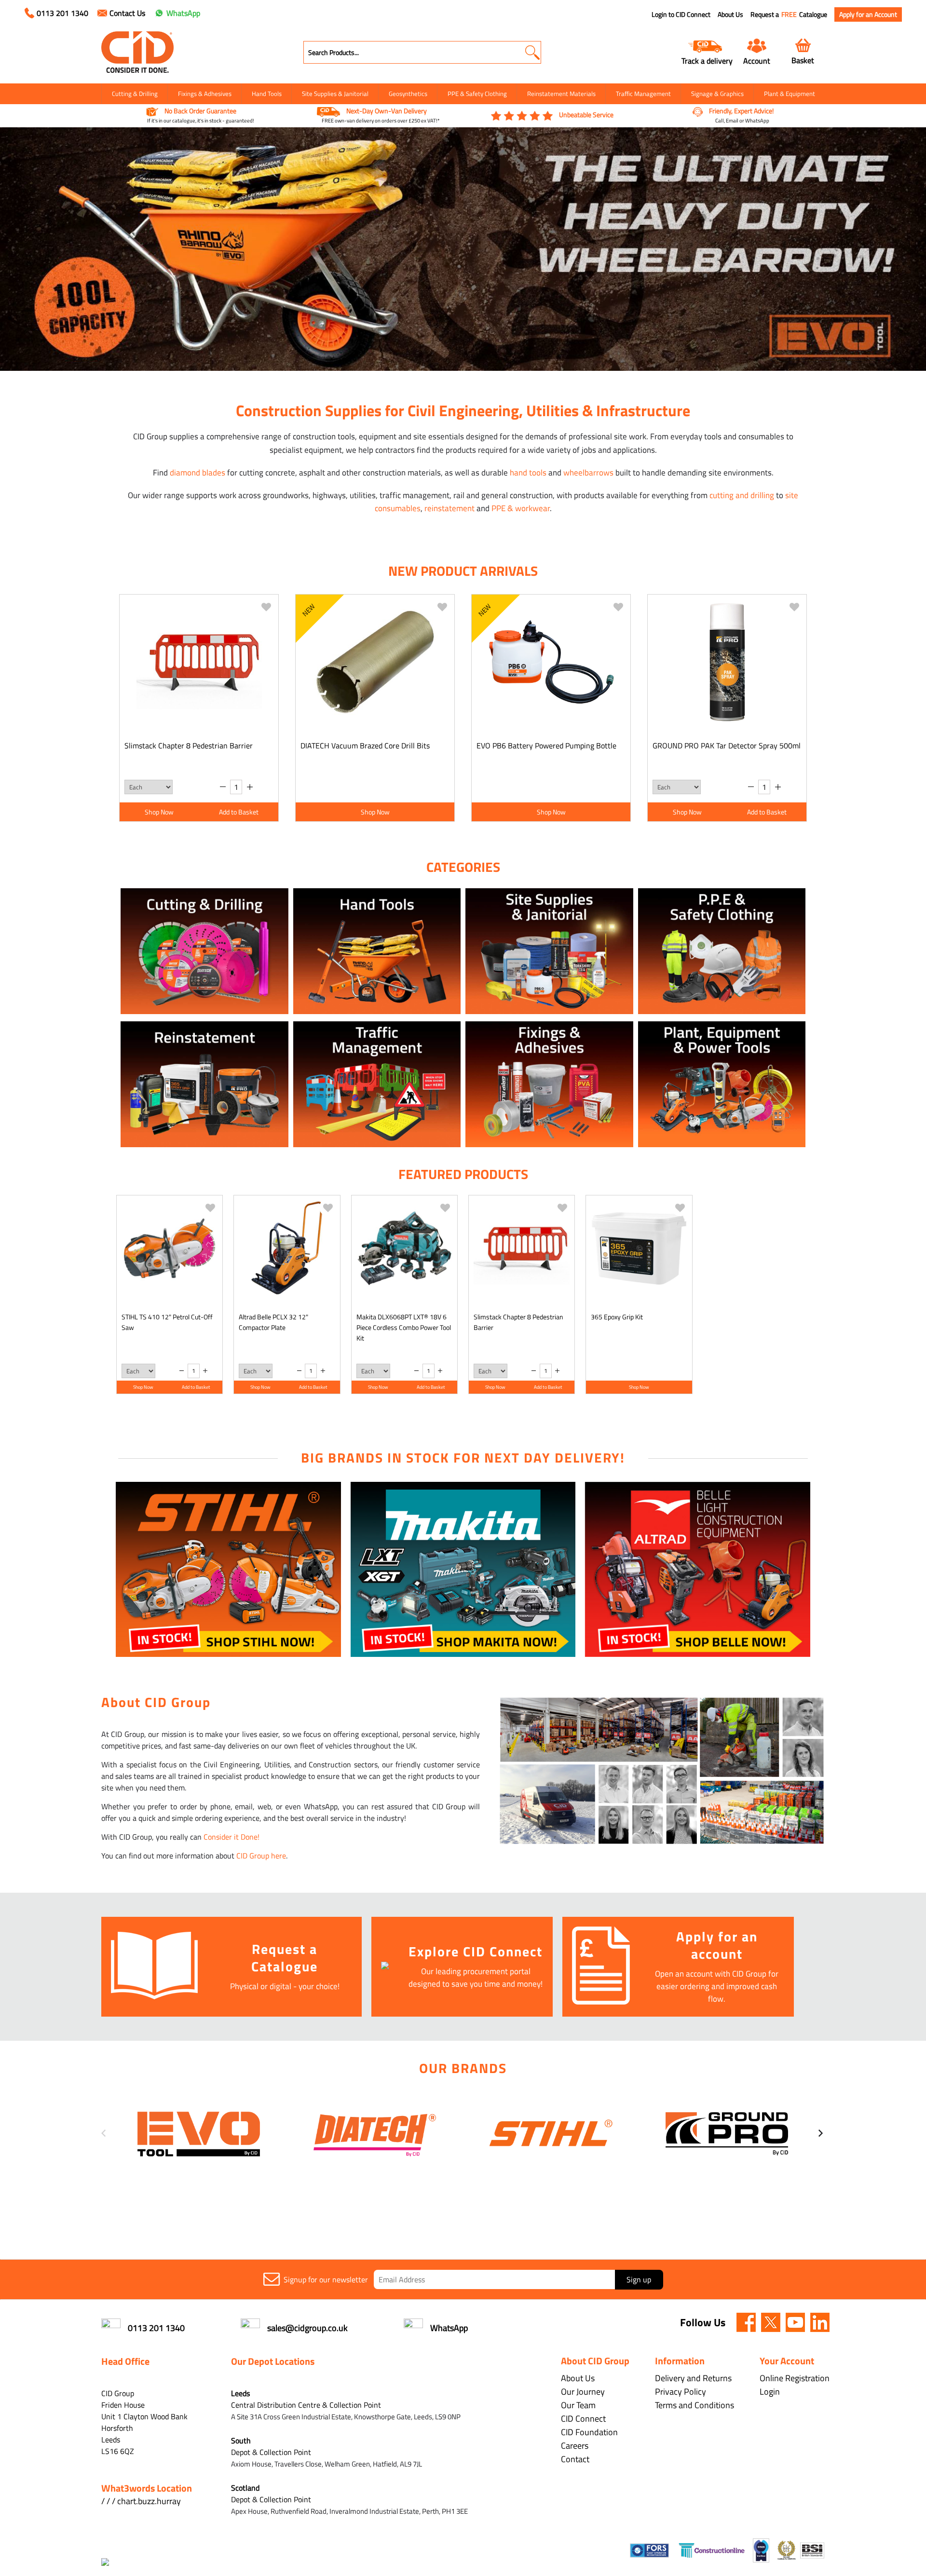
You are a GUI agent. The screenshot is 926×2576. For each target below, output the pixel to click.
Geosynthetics (408, 94)
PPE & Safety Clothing (477, 94)
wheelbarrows (588, 473)
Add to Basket (239, 812)
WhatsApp (183, 13)
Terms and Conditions (694, 2405)
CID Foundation (589, 2432)
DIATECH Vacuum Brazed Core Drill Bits (365, 746)
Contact (575, 2459)
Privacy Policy (681, 2392)
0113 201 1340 (62, 13)
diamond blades (197, 473)
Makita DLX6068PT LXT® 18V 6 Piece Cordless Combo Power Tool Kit (404, 1327)
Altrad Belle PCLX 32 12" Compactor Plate (273, 1322)
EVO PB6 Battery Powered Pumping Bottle (546, 746)
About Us (730, 14)
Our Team (578, 2405)
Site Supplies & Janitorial (335, 94)
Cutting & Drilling (135, 94)
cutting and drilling (742, 495)
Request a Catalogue (789, 14)
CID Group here (261, 1856)
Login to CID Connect (681, 14)
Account (757, 61)
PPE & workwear (521, 508)
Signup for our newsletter (326, 2279)
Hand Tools (267, 94)
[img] (746, 2322)
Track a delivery (707, 61)
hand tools (528, 473)
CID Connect (583, 2419)
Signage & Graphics (717, 94)
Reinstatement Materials (561, 94)
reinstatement (449, 508)
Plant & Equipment (790, 94)
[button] (532, 52)
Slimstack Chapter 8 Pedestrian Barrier (189, 746)
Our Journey (583, 2392)
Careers (575, 2446)
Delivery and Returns (693, 2378)
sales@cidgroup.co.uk (307, 2328)
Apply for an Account (868, 14)
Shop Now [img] (159, 812)
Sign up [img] (639, 2279)
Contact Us (127, 13)
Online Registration (795, 2378)
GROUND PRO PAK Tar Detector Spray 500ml (727, 746)
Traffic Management (643, 94)
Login (770, 2392)
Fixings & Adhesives (205, 94)
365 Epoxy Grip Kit (617, 1317)
